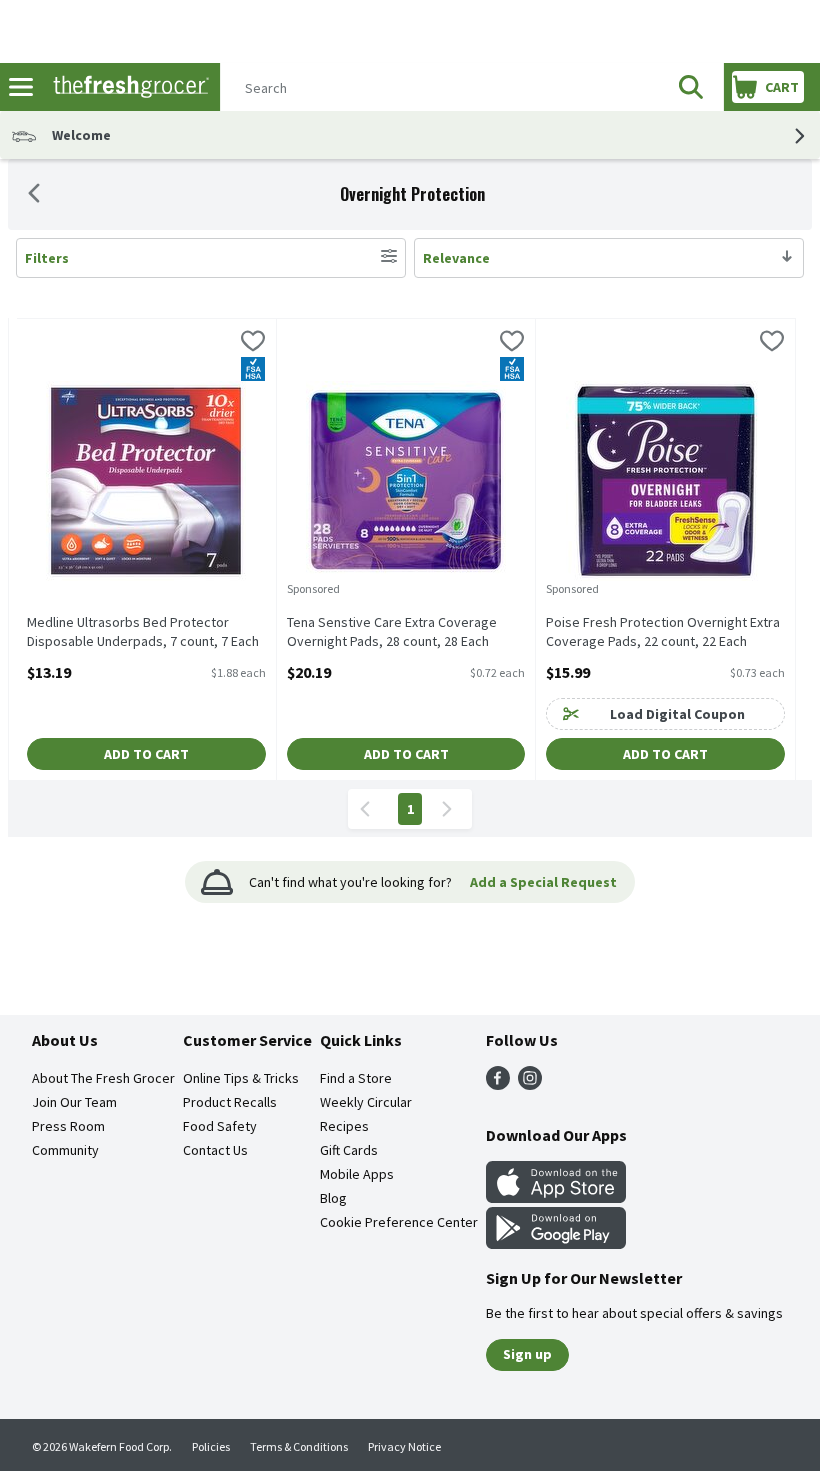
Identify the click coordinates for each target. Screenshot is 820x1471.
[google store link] (556, 1243)
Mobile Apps (357, 1174)
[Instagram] (530, 1084)
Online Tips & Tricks (241, 1078)
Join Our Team (74, 1102)
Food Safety (220, 1126)
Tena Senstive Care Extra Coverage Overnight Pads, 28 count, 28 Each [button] (392, 632)
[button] (691, 87)
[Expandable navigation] (21, 87)
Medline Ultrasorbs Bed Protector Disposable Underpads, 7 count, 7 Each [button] (143, 632)
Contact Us (215, 1150)
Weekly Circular (366, 1102)
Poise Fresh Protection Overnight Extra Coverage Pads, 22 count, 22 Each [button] (663, 632)
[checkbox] (253, 343)
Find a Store (356, 1078)
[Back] (34, 195)
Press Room (68, 1126)
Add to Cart (146, 754)
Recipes (344, 1126)
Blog (333, 1198)
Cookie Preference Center (399, 1222)
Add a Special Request (543, 882)
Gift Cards (349, 1150)
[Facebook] (498, 1084)
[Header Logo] (127, 87)
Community (65, 1150)
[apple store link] (556, 1197)
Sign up (527, 1354)
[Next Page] (451, 809)
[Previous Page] (369, 809)
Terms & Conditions (299, 1446)
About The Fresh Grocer (103, 1078)
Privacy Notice (404, 1446)
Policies (211, 1446)
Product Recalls (230, 1102)
